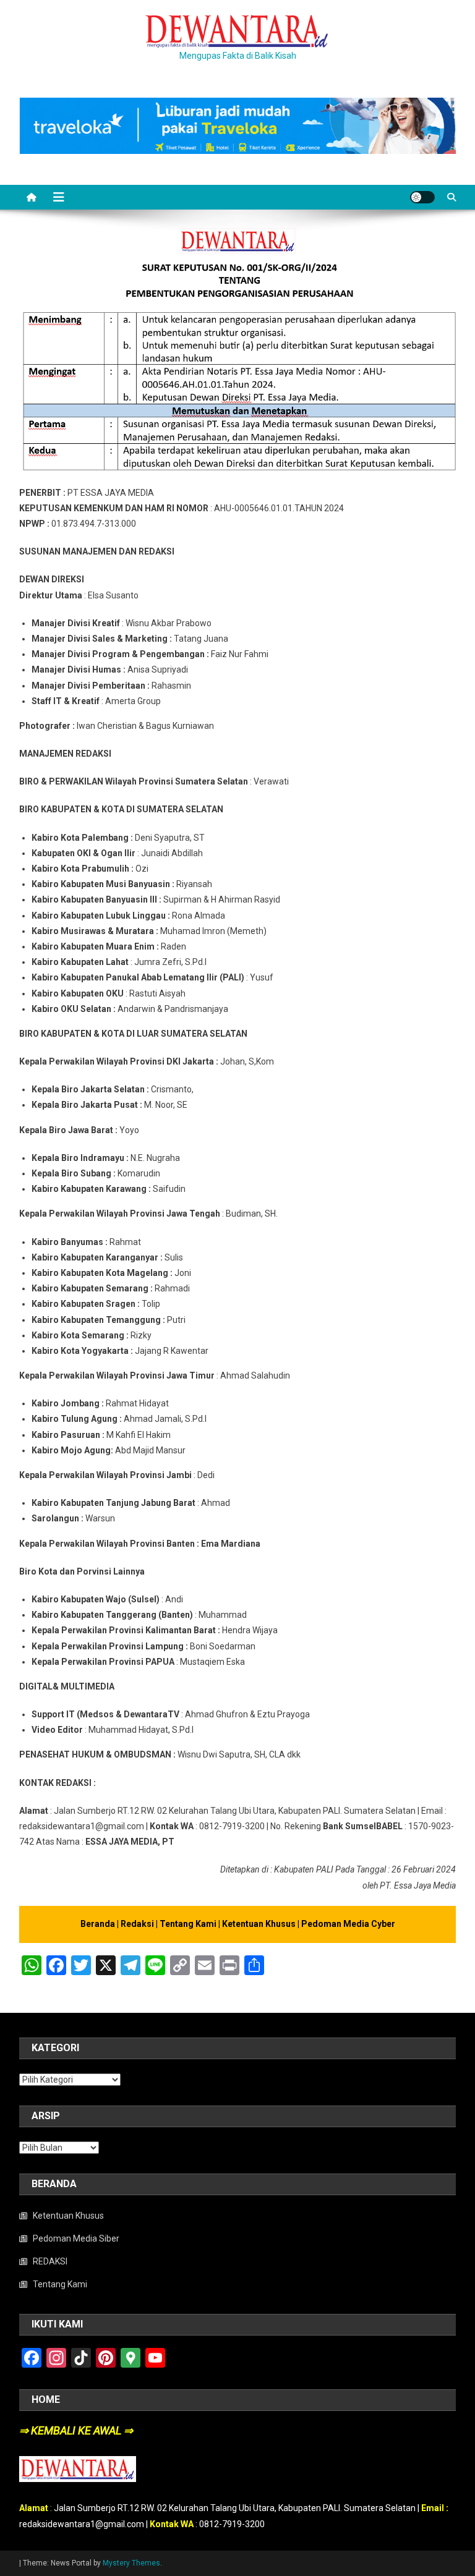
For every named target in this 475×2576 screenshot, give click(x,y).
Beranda (98, 1924)
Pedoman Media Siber (76, 2238)
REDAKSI (50, 2261)
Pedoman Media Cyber (348, 1924)
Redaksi (138, 1924)
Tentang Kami (189, 1924)
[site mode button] (422, 197)
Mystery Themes (131, 2563)
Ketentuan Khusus (260, 1924)
